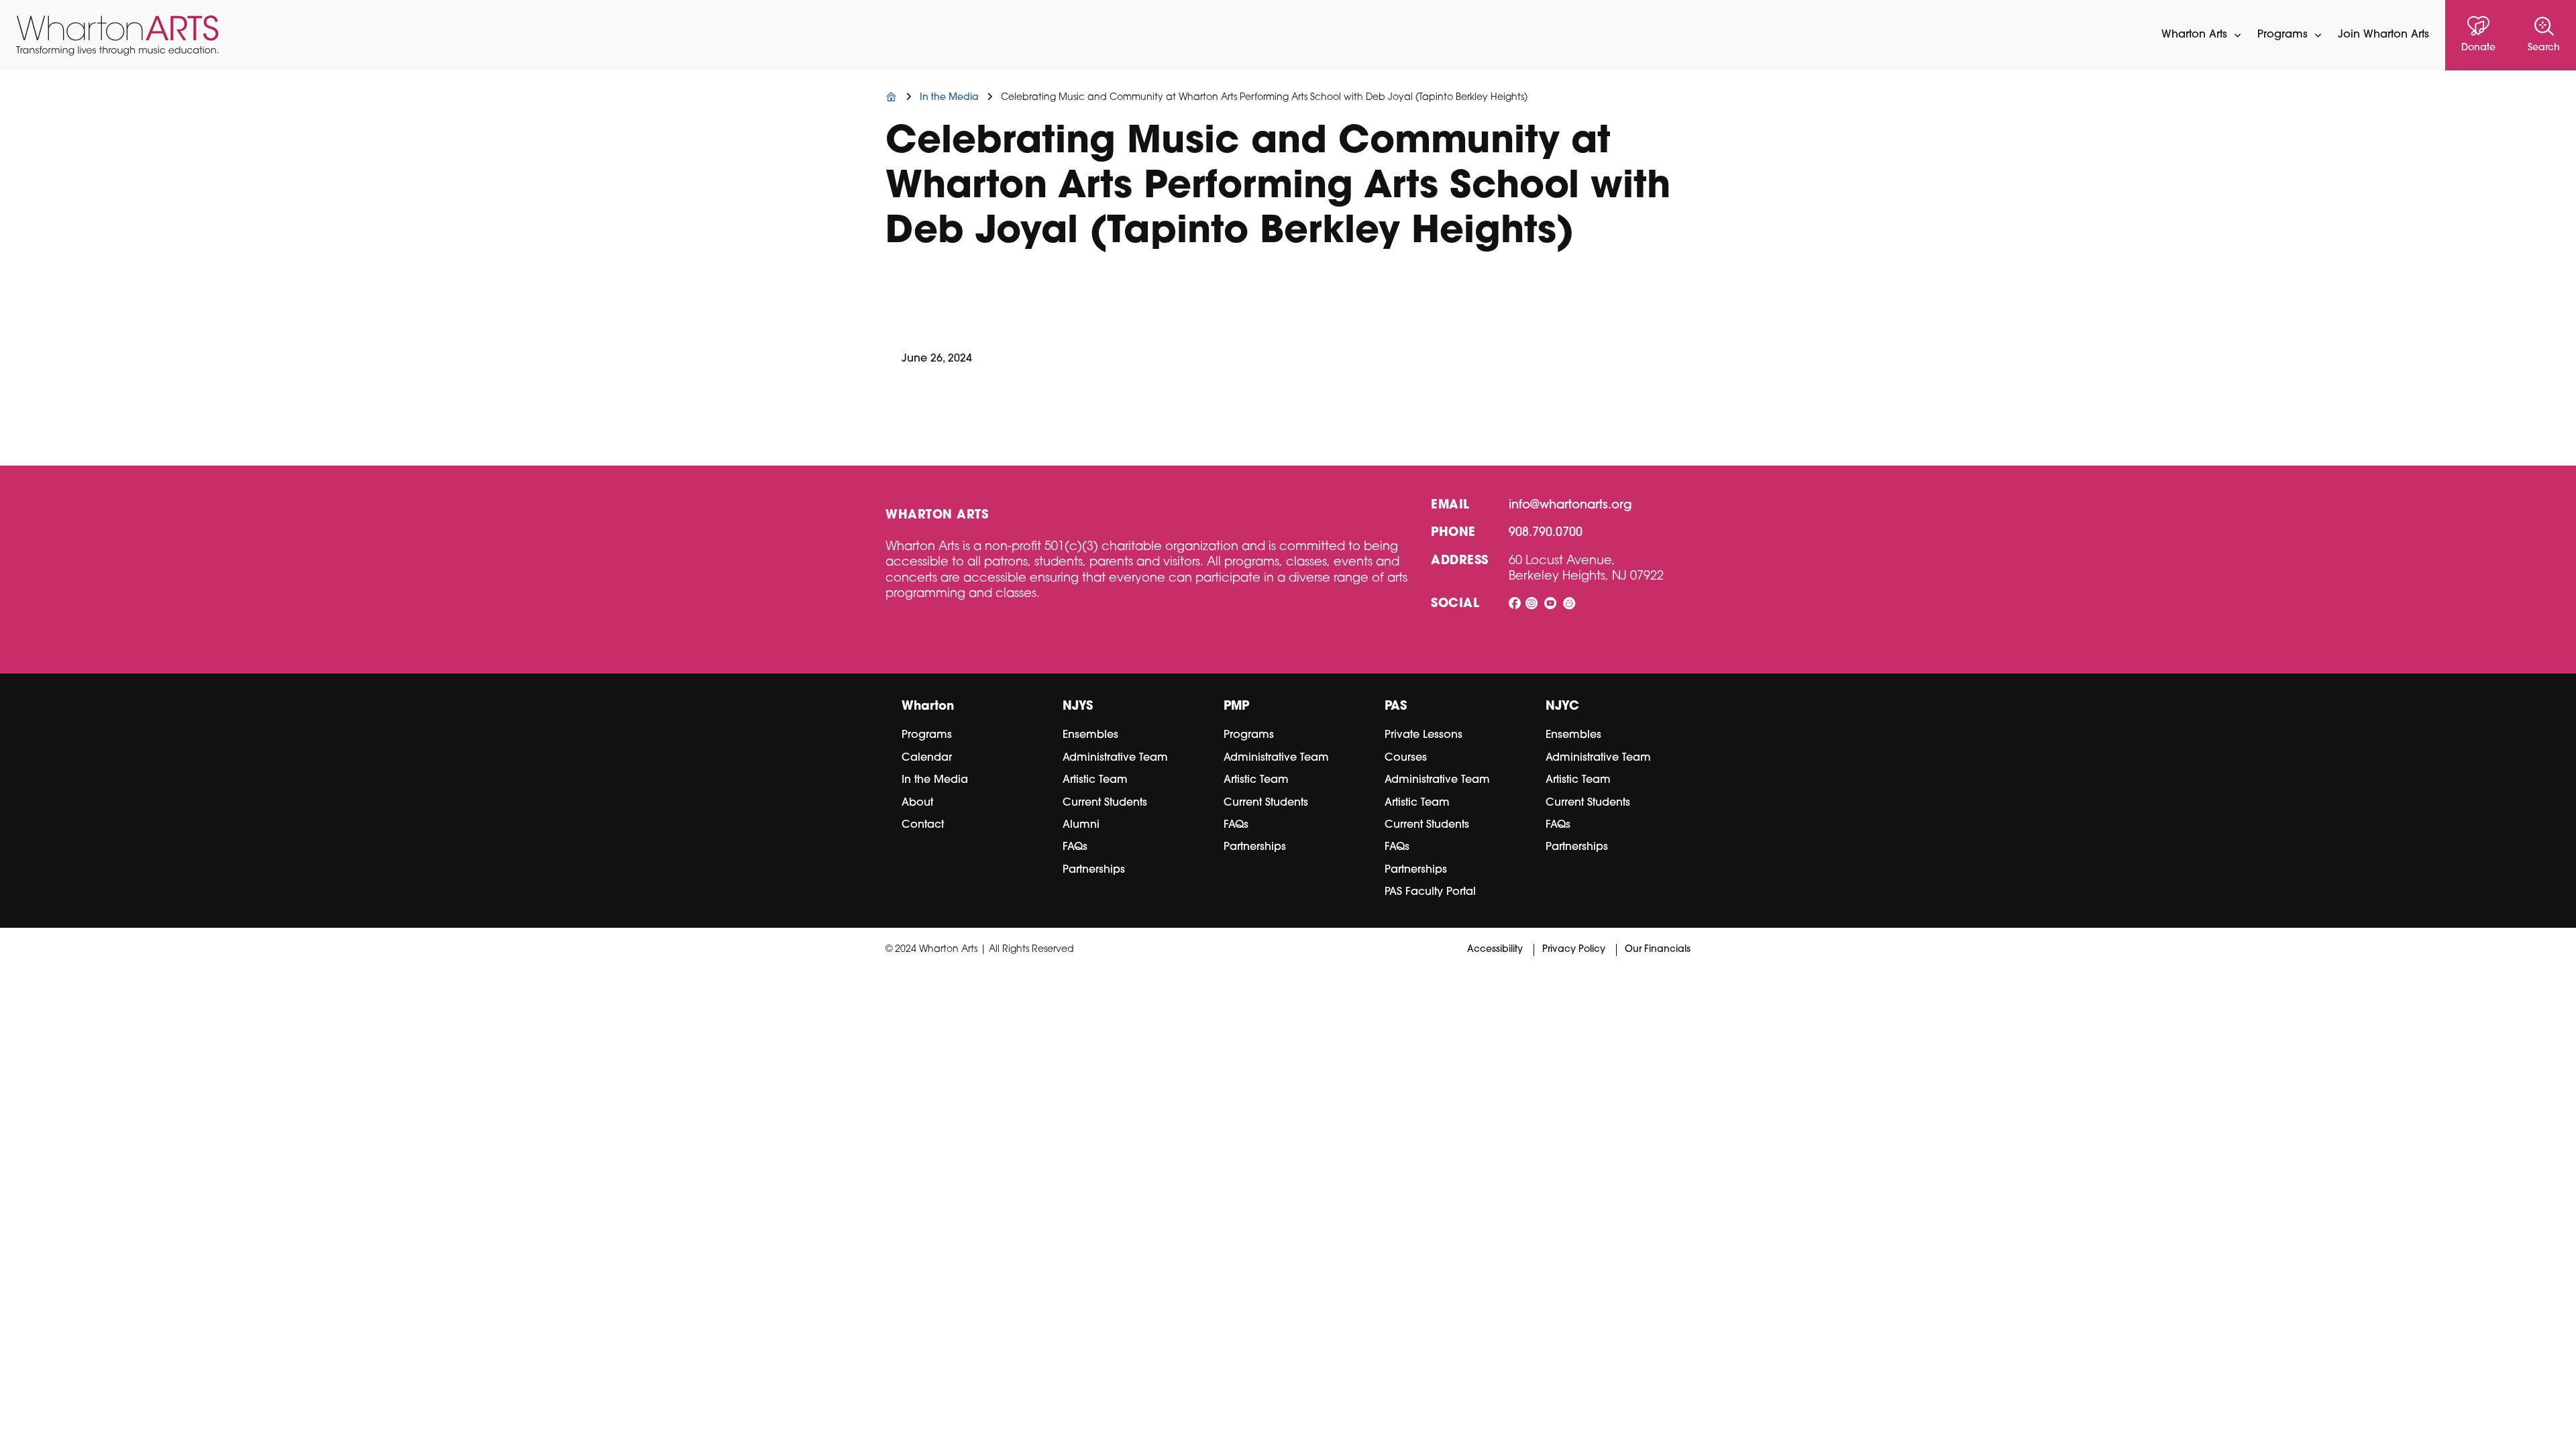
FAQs (1075, 847)
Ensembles (1090, 735)
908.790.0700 (1546, 533)
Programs (927, 735)
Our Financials (1658, 950)
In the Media (935, 780)
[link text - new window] (1515, 605)
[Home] (892, 98)
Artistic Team (1095, 780)
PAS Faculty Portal (1430, 892)
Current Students (1105, 803)
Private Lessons (1424, 735)
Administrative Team (1115, 758)
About (917, 803)
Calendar (927, 758)
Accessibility (1495, 950)
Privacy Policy (1574, 950)
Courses (1406, 758)
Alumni (1081, 825)
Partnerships (1094, 870)
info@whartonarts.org (1570, 506)
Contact (923, 825)
